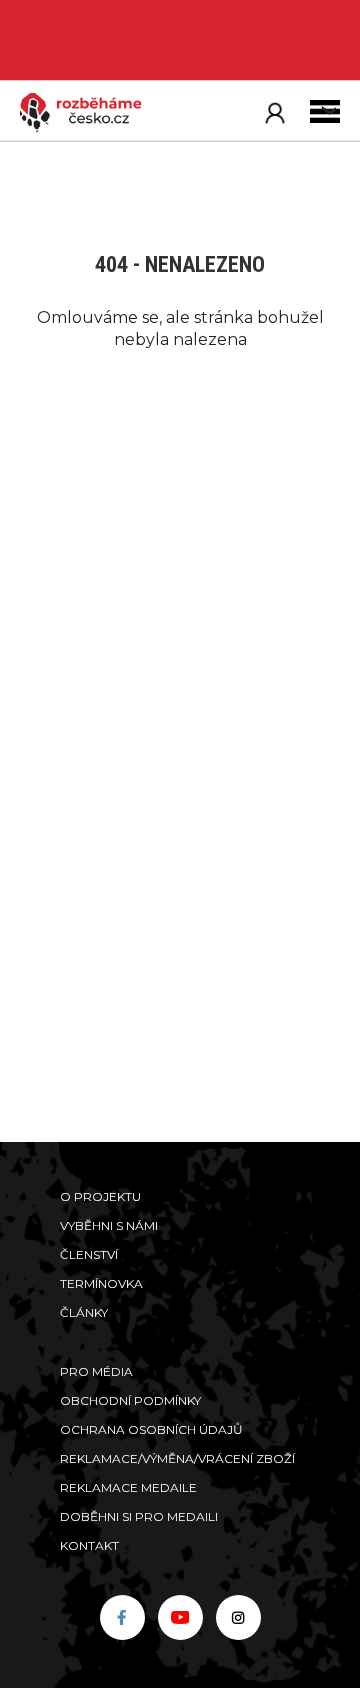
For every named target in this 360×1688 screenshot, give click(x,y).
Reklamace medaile (128, 1487)
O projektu (100, 1196)
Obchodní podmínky (130, 1400)
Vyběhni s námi (109, 1225)
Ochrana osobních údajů (151, 1429)
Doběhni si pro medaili (139, 1516)
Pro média (96, 1371)
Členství (89, 1254)
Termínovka (101, 1283)
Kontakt (89, 1545)
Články (84, 1312)
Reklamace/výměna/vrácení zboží (177, 1458)
